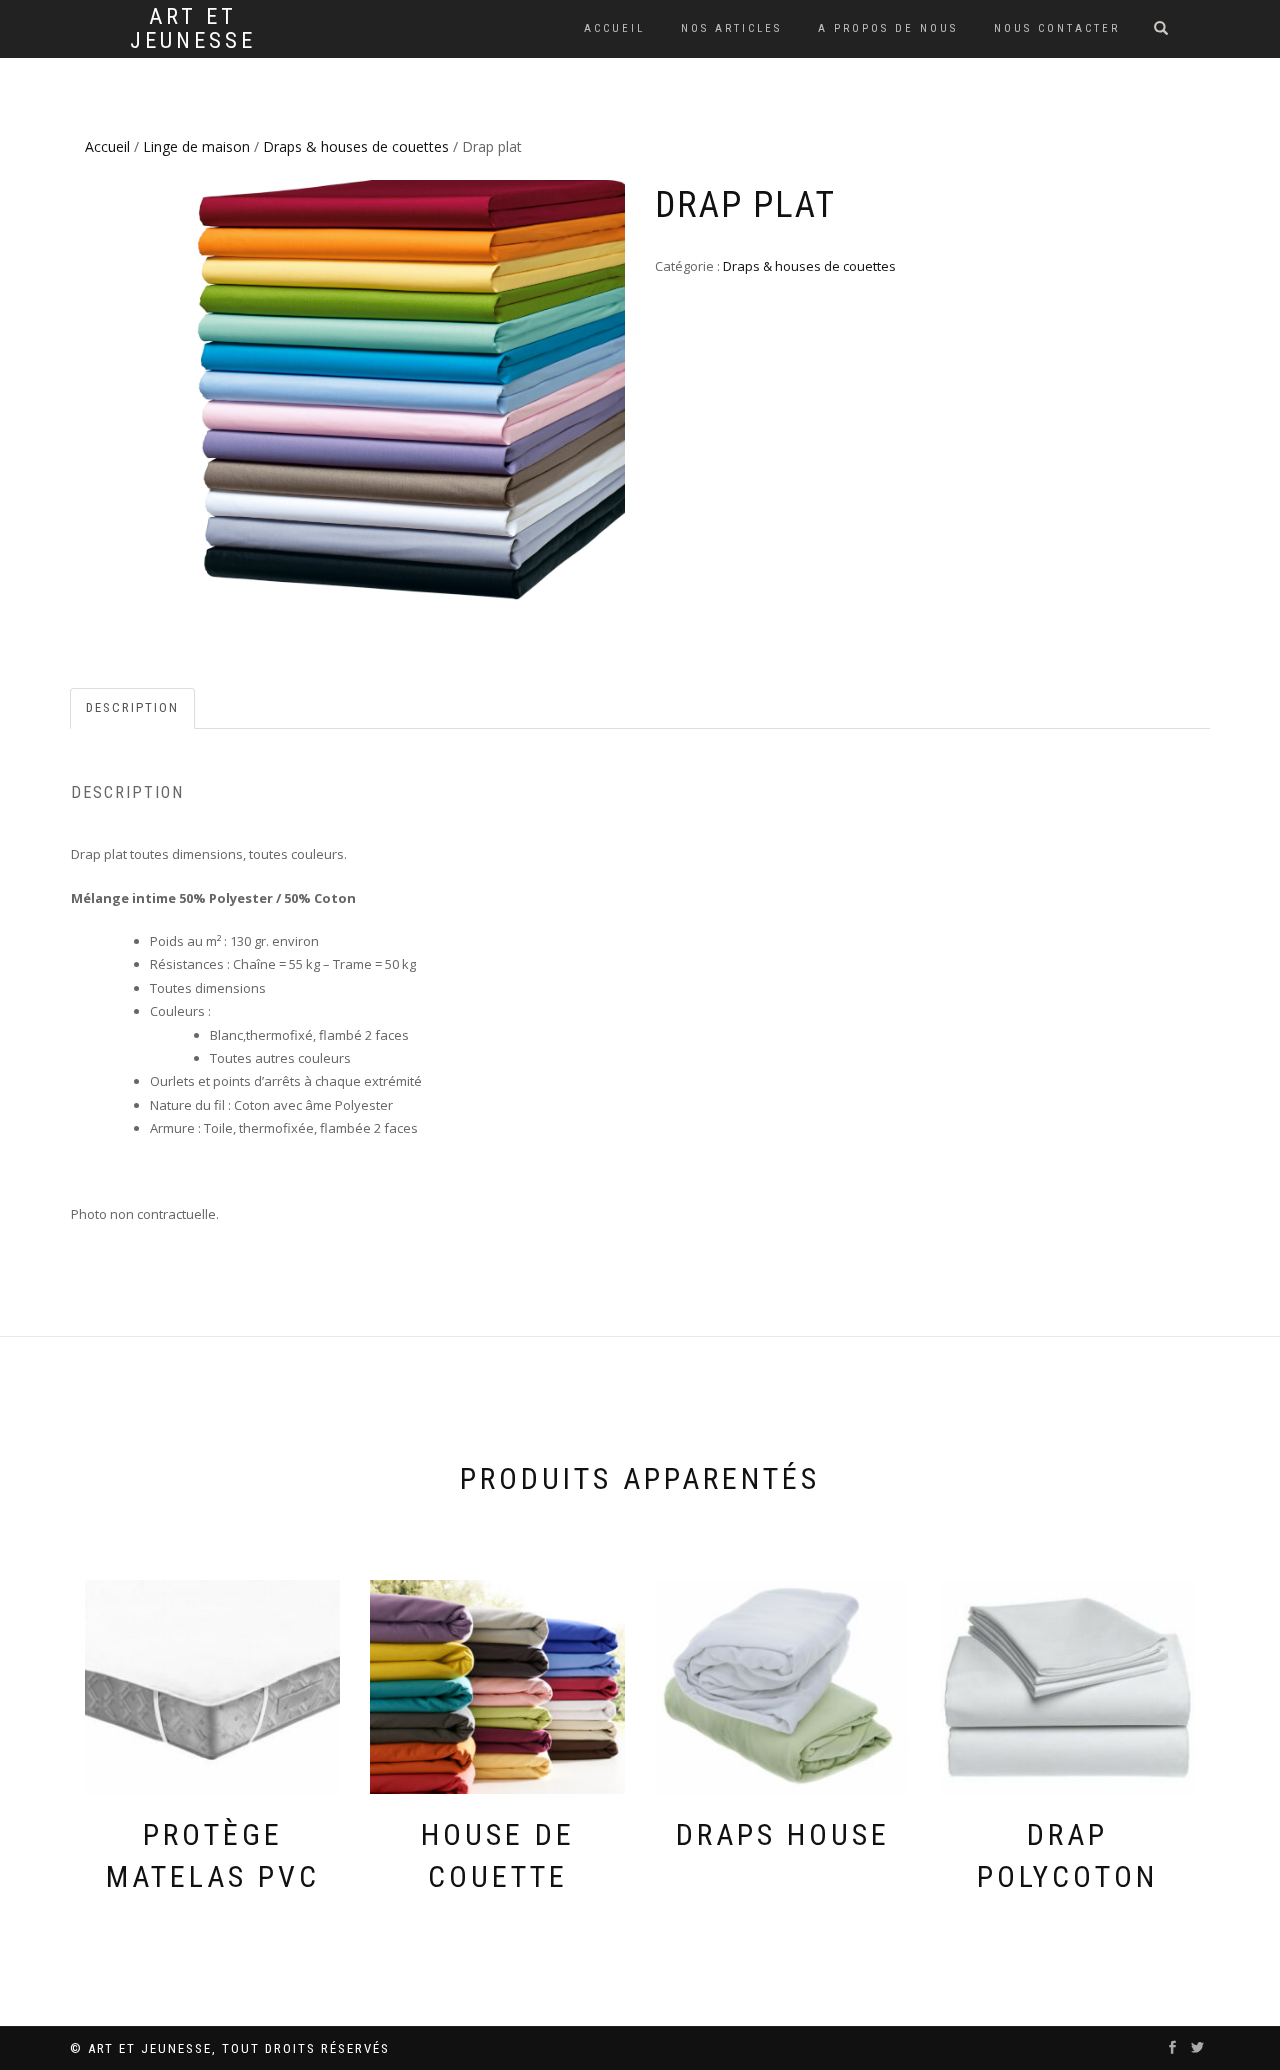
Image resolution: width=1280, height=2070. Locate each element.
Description (132, 707)
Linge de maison (196, 146)
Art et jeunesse (193, 29)
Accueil (614, 28)
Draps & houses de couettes (356, 146)
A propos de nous (888, 28)
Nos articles (731, 28)
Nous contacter (1057, 28)
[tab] (133, 708)
